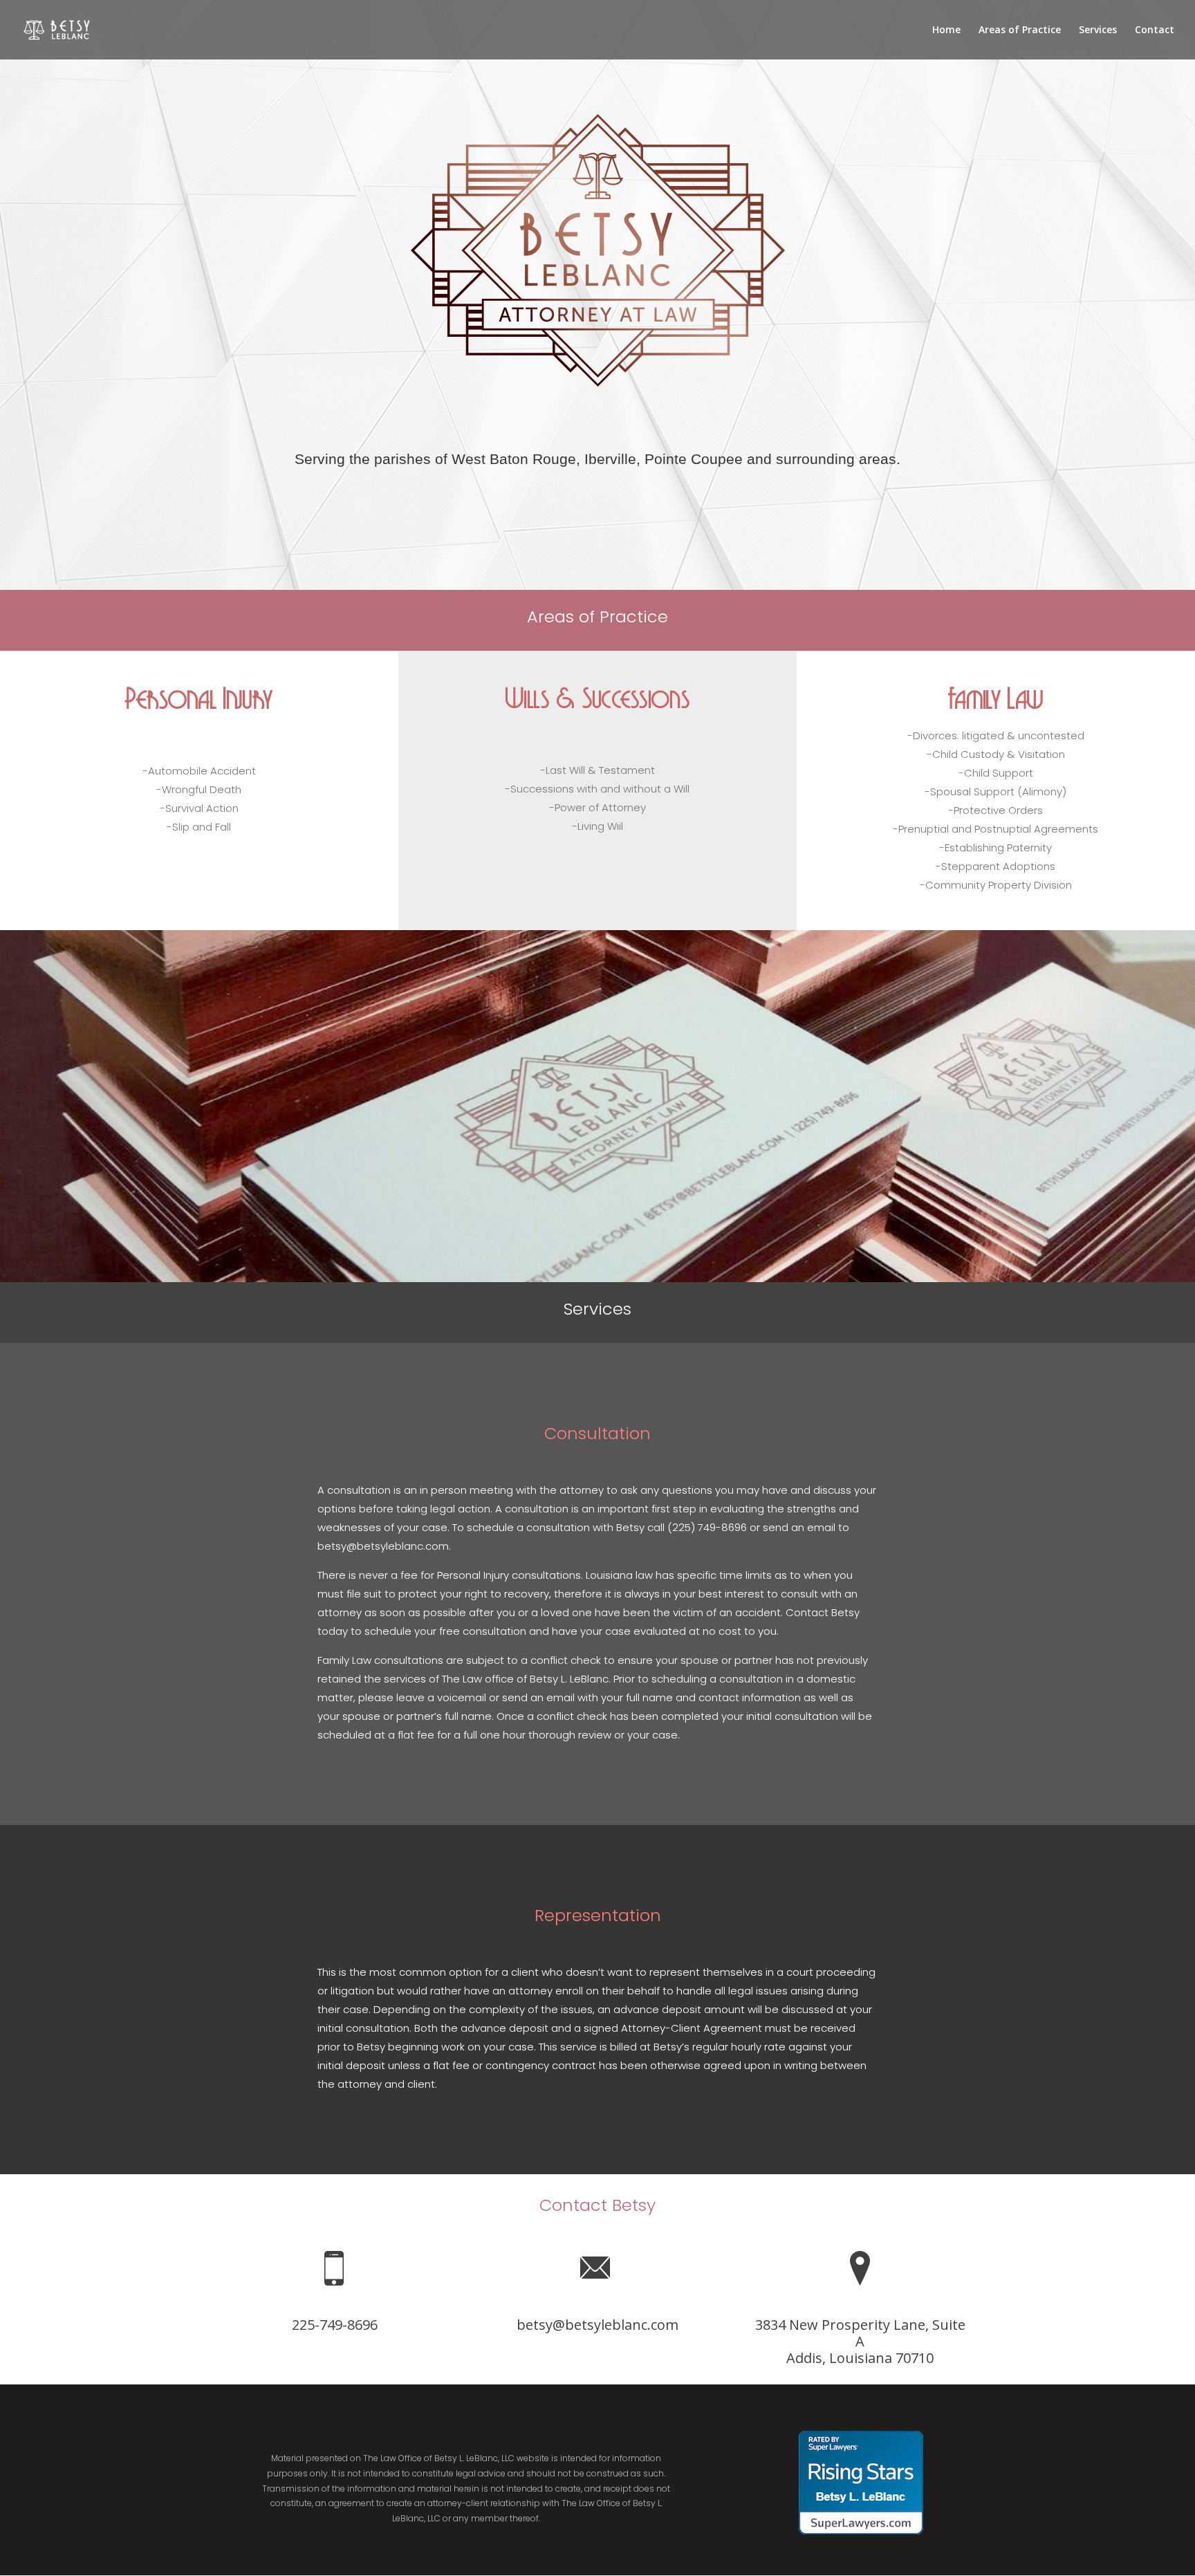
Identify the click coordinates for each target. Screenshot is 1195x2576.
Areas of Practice (1020, 30)
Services (1098, 30)
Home (946, 30)
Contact (1155, 30)
